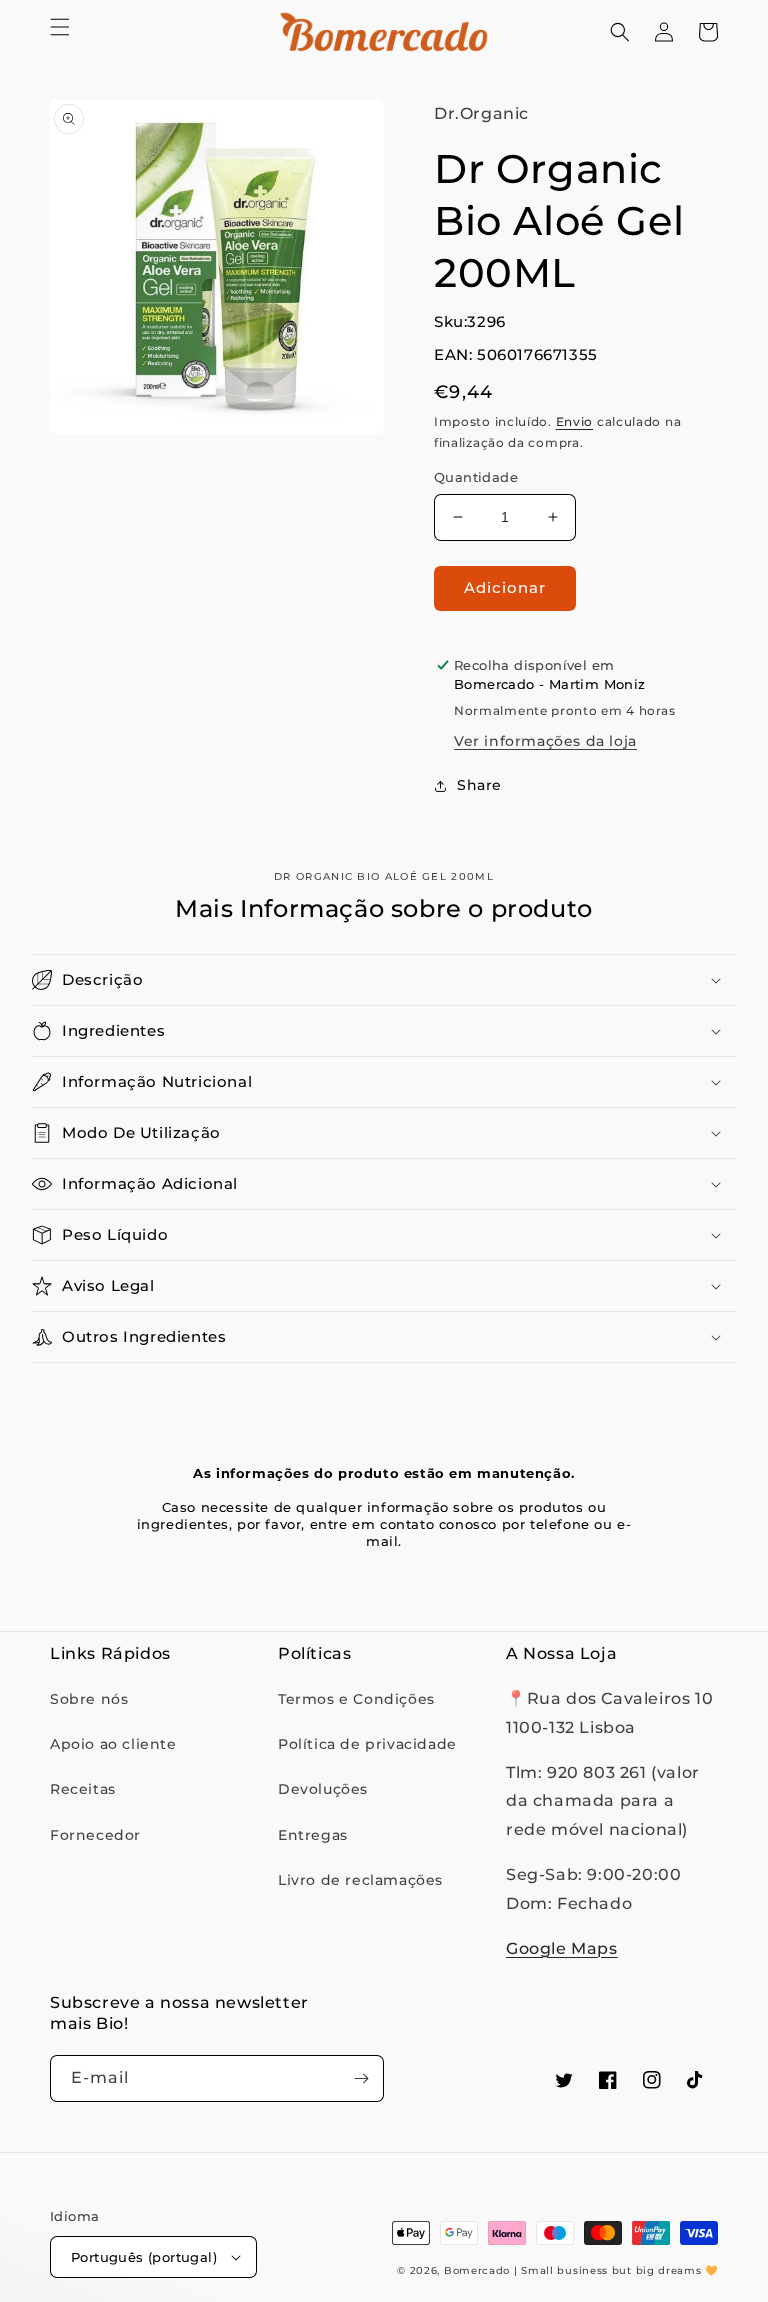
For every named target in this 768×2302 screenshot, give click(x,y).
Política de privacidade (367, 1744)
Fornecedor (95, 1835)
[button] (60, 27)
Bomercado (477, 2270)
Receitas (83, 1789)
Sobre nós (89, 1699)
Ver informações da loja (545, 741)
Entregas (313, 1835)
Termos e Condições (356, 1699)
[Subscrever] (361, 2078)
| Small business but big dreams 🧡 (616, 2270)
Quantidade (476, 477)
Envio (575, 421)
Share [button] (479, 785)
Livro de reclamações (360, 1880)
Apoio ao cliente (113, 1744)
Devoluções (323, 1789)
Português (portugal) (144, 2257)
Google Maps (562, 1948)
